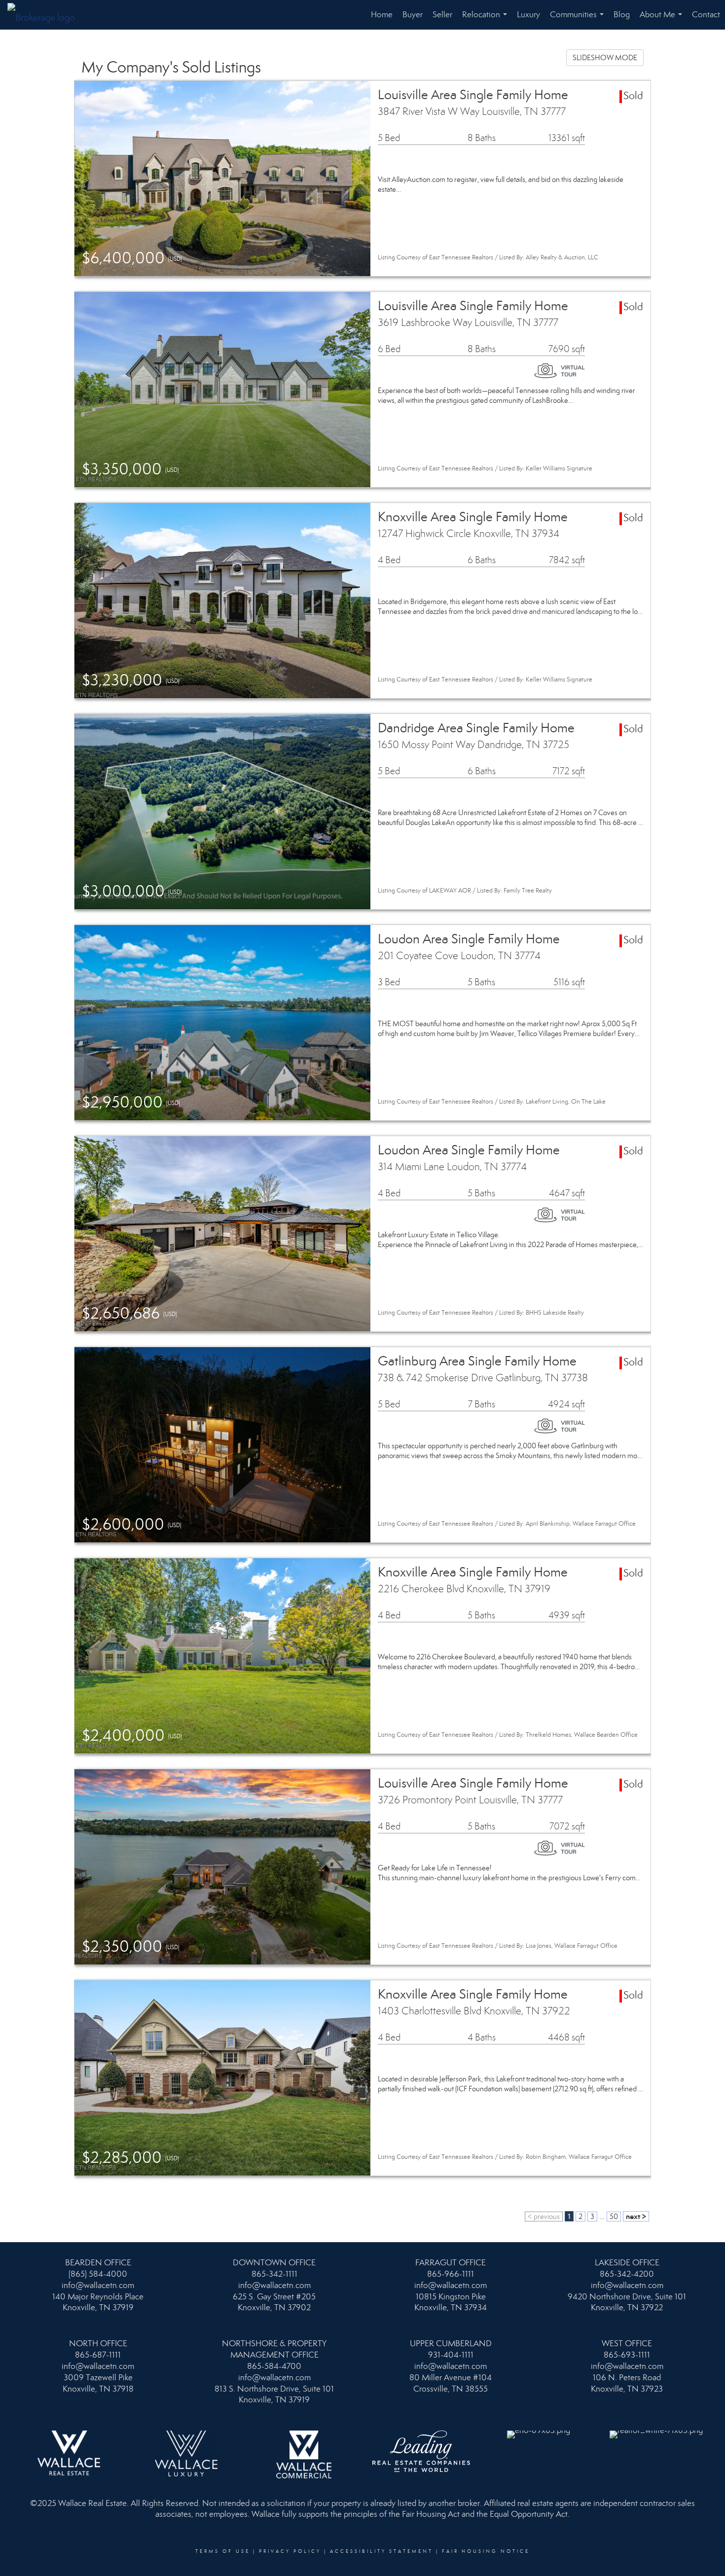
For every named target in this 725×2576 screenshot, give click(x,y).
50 (614, 2217)
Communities (579, 19)
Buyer (413, 15)
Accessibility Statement (381, 2551)
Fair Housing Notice (486, 2551)
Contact (706, 15)
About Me (663, 19)
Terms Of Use (223, 2551)
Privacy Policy (290, 2551)
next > (636, 2216)
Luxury (528, 15)
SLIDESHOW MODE (605, 58)
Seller (442, 15)
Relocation (487, 19)
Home (382, 15)
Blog (622, 15)
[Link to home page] (46, 15)
